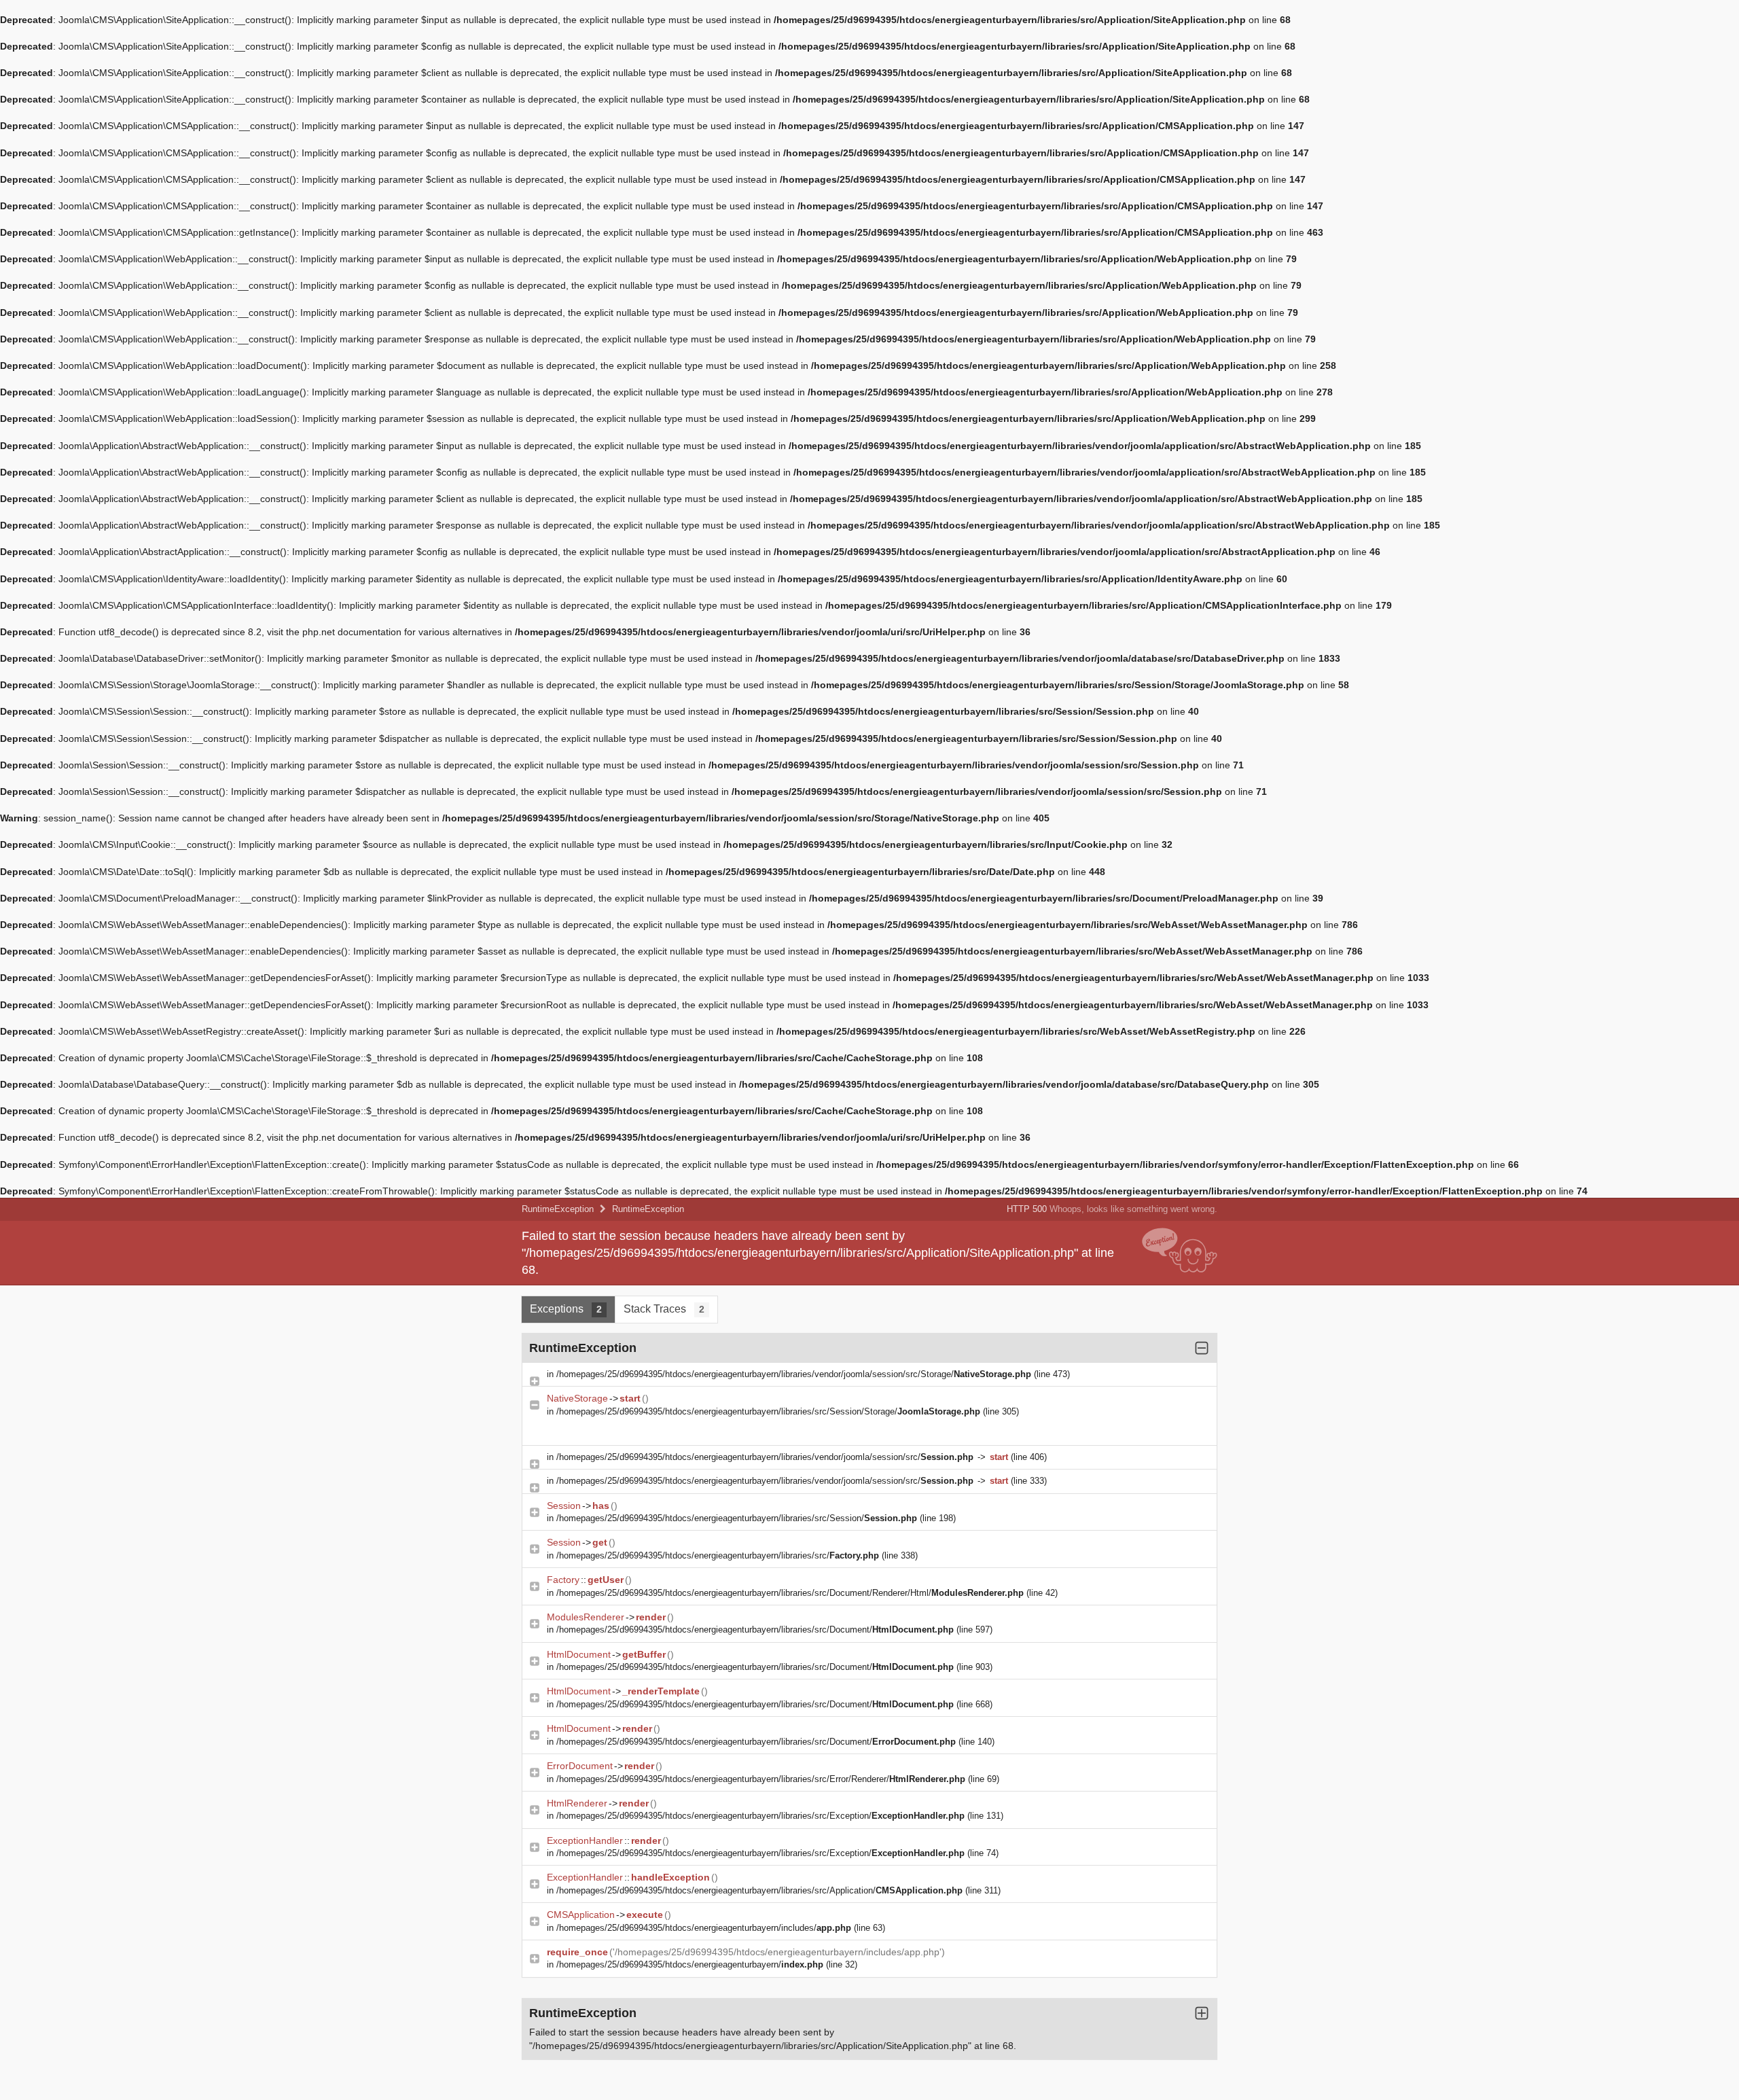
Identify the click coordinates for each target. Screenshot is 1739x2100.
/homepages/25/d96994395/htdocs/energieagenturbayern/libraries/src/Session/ (737, 1518)
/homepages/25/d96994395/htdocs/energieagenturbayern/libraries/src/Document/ (755, 1630)
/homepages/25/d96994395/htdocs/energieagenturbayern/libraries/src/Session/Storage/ (768, 1411)
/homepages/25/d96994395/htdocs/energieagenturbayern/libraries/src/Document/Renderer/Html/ (790, 1593)
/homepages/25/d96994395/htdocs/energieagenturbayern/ (690, 1964)
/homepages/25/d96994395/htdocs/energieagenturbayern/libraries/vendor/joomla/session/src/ (765, 1457)
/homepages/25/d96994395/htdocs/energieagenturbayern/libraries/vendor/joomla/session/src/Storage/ (794, 1374)
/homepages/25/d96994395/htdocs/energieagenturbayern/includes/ (704, 1928)
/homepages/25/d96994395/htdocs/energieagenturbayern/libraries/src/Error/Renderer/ (761, 1779)
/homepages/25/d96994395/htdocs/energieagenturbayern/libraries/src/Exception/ (760, 1816)
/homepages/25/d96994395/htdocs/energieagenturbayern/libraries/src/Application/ (759, 1890)
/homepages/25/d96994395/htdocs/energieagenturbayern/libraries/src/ (718, 1555)
